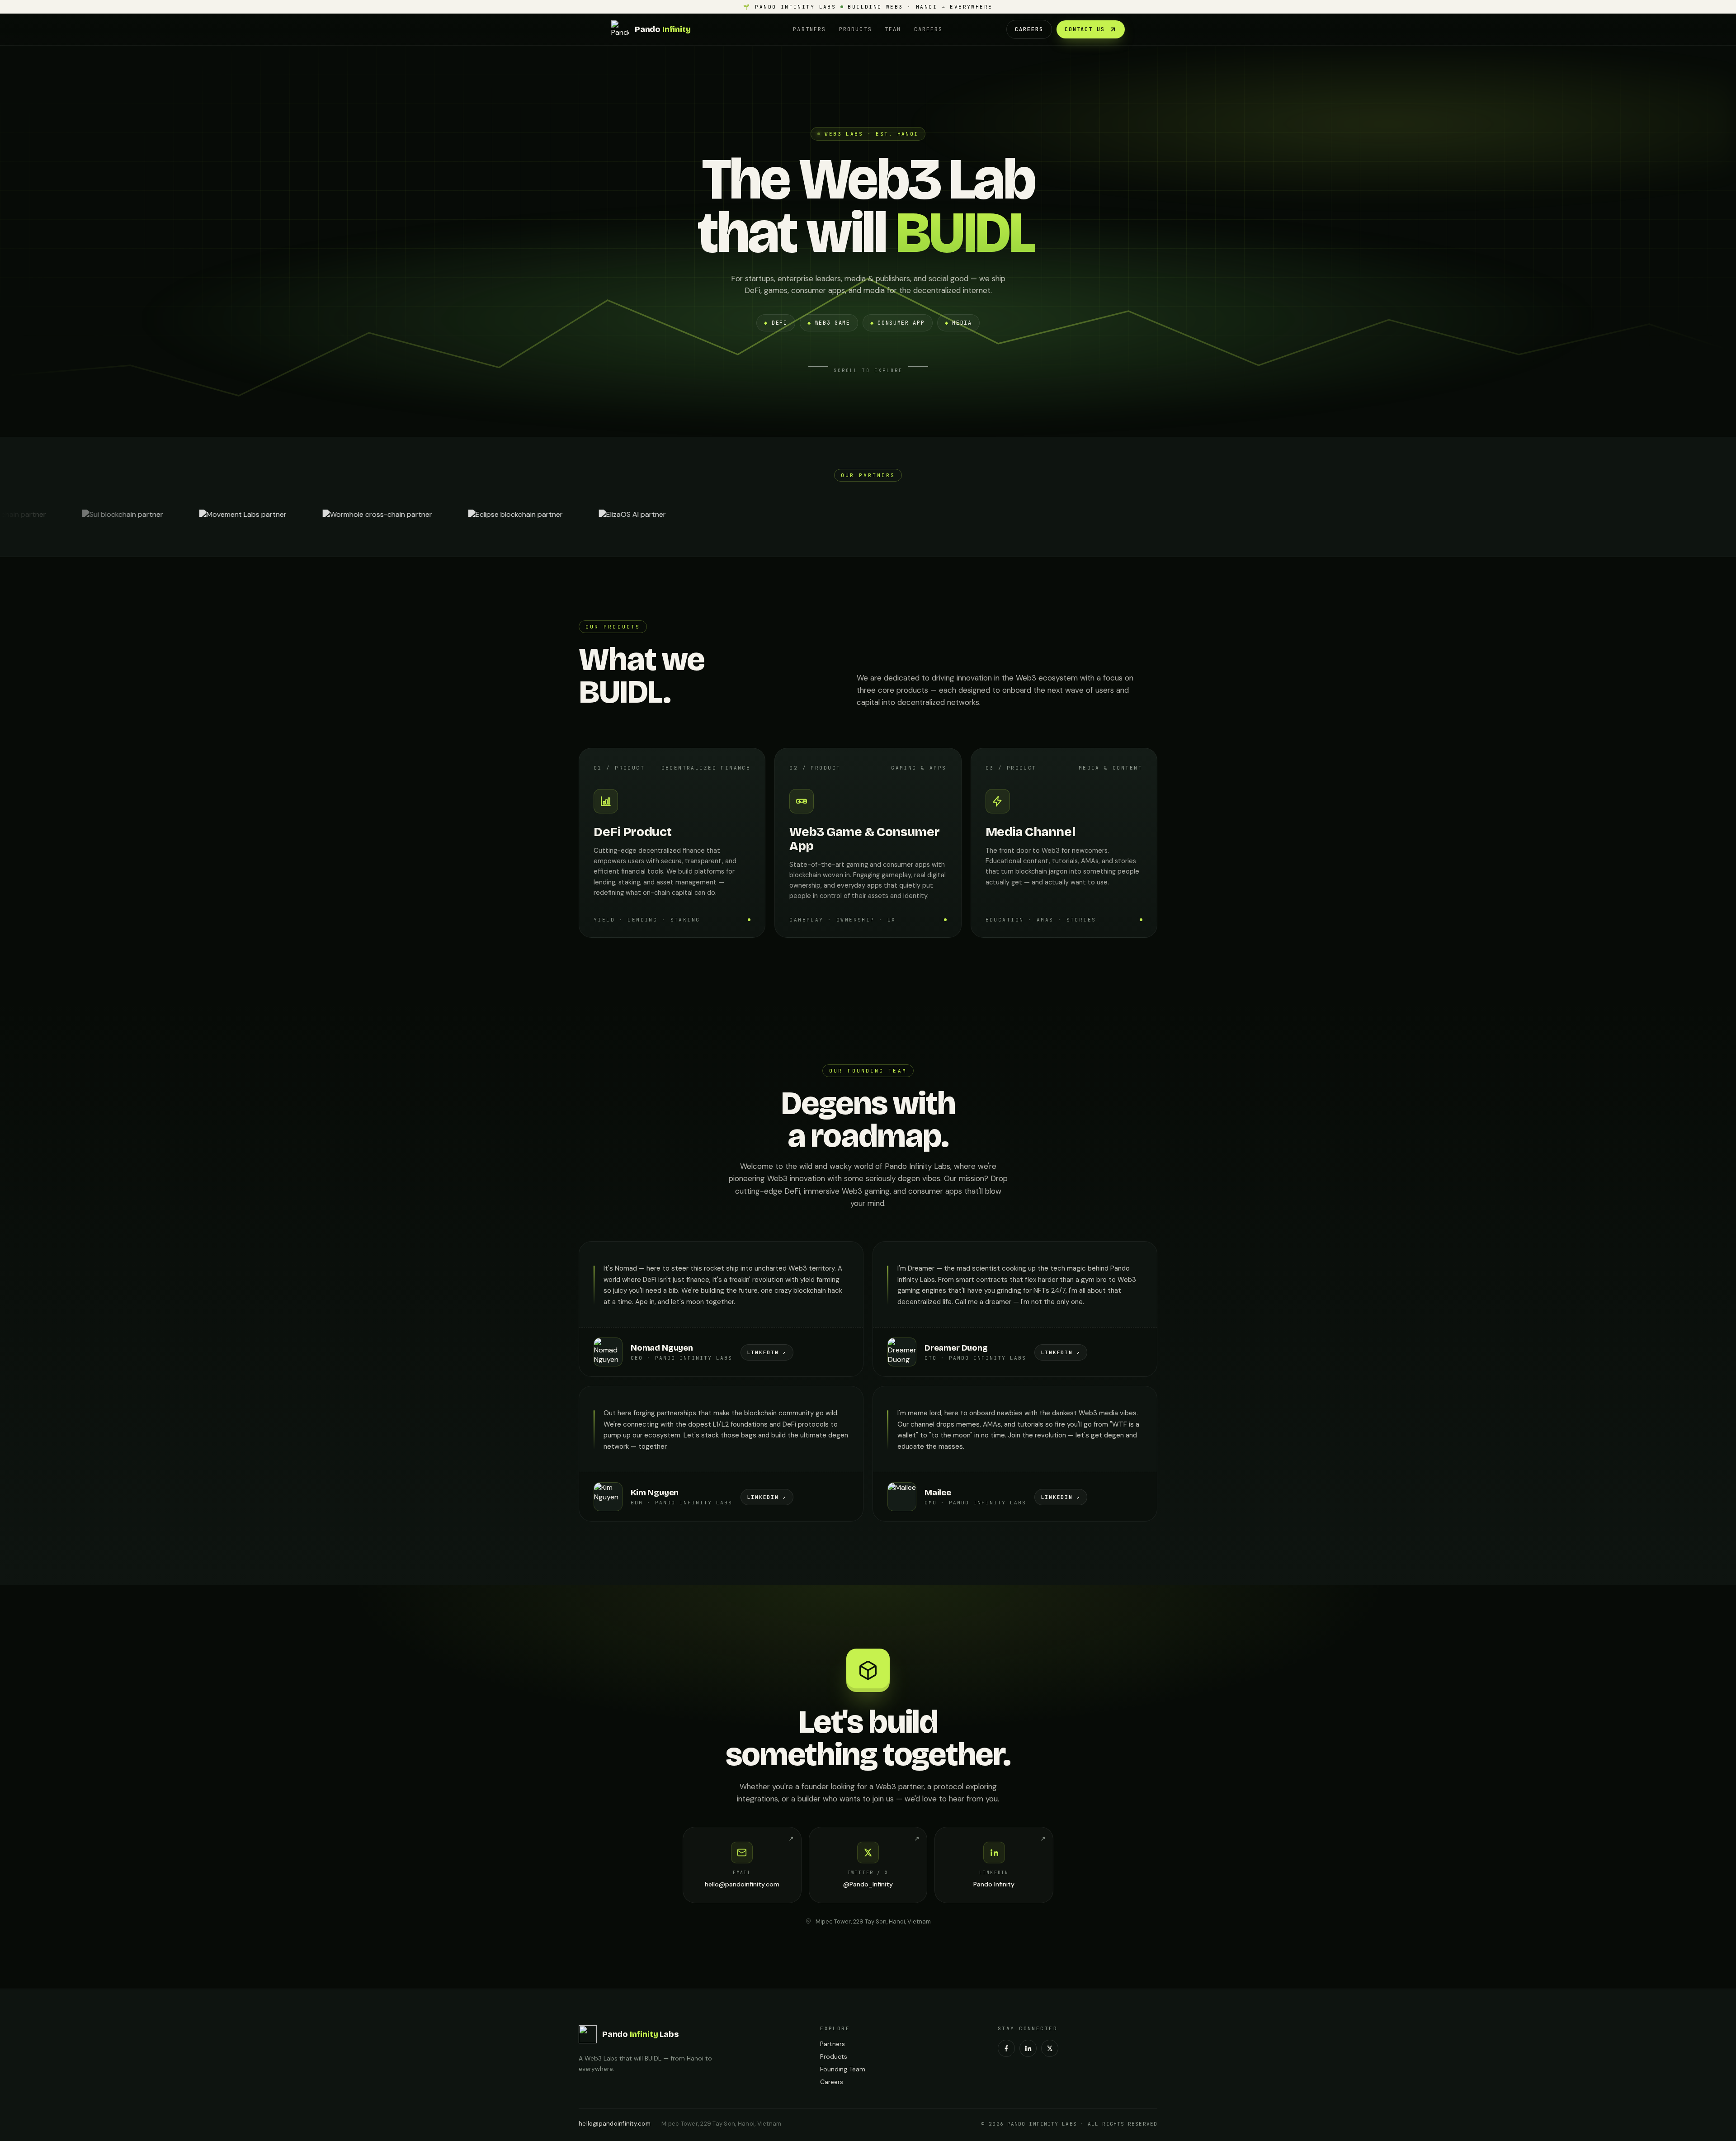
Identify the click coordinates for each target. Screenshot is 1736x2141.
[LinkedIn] (1028, 2048)
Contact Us (1085, 29)
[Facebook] (1006, 2048)
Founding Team (843, 2069)
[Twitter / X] (1050, 2048)
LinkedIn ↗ (767, 1352)
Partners (809, 29)
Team (893, 29)
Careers (929, 29)
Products (856, 29)
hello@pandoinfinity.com (615, 2124)
